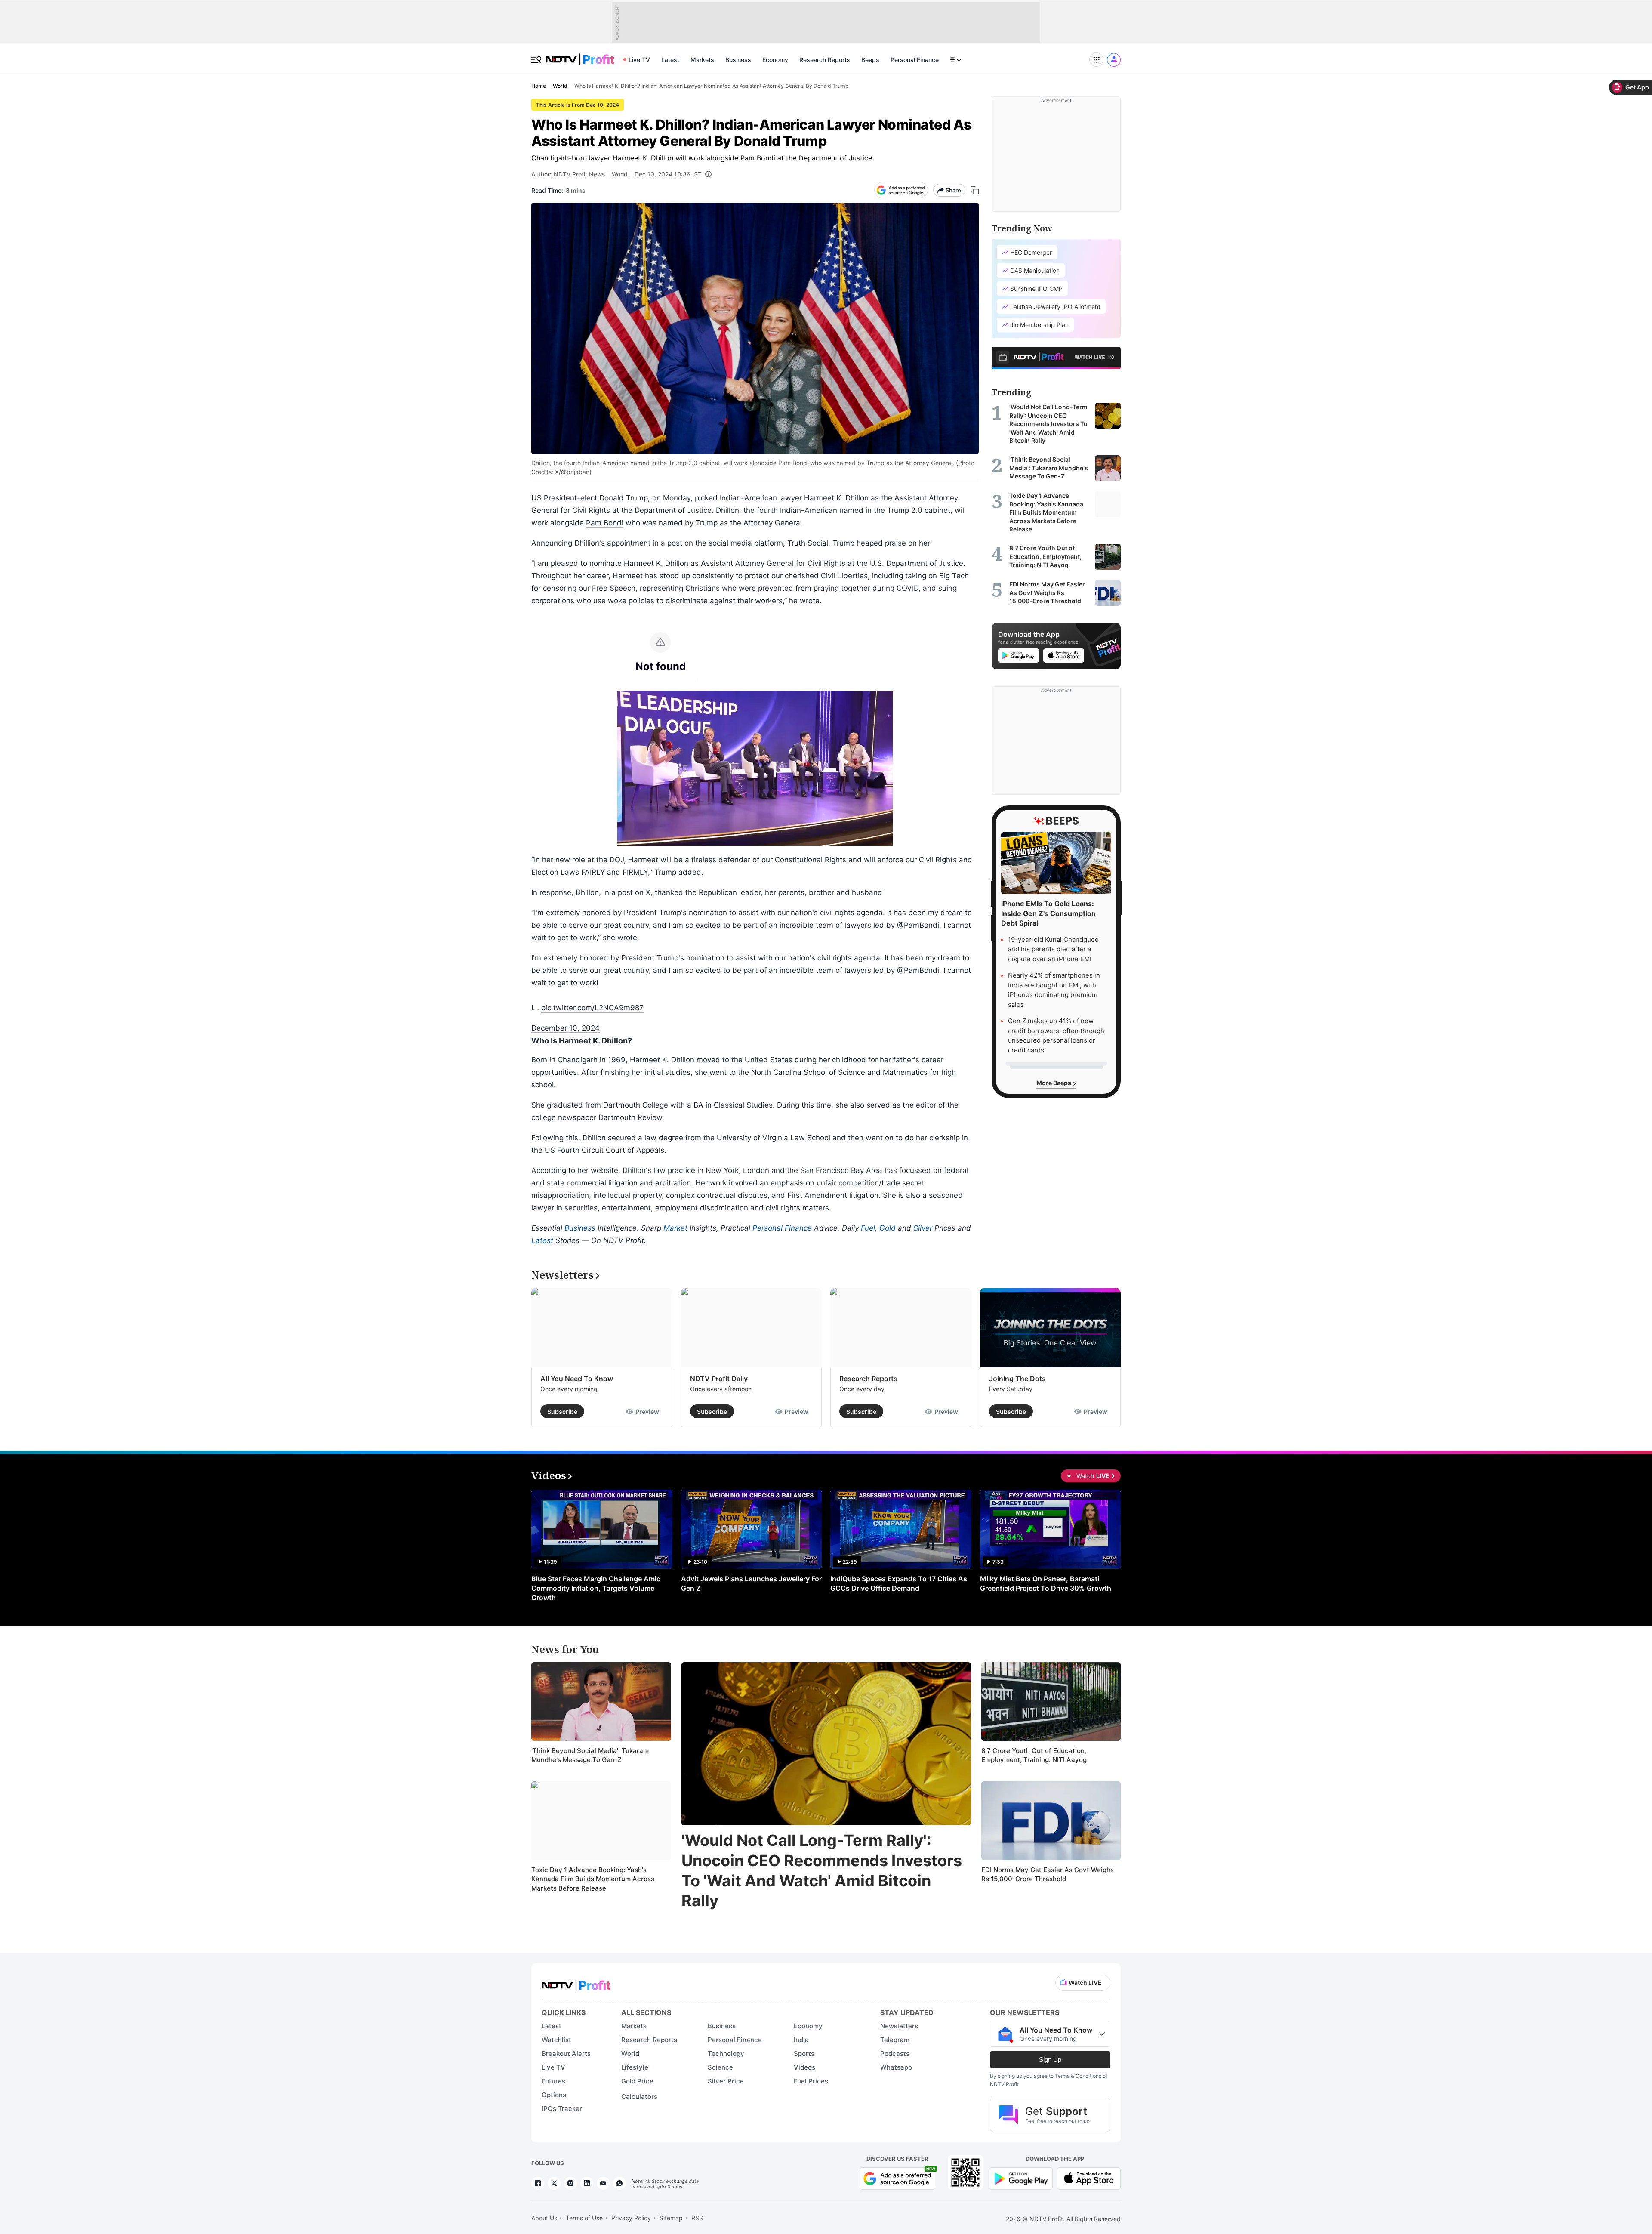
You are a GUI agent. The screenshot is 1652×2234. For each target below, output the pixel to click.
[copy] (975, 190)
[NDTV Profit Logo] (576, 1983)
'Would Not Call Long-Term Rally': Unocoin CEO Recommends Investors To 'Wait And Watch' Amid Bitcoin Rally (822, 1870)
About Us (544, 2218)
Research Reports (825, 60)
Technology (726, 2053)
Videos (804, 2067)
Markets (702, 60)
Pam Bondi (605, 523)
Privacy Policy (631, 2218)
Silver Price (726, 2081)
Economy (775, 60)
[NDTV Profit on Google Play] (1021, 2178)
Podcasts (895, 2053)
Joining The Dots (1017, 1379)
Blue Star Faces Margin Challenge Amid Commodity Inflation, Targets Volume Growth (596, 1588)
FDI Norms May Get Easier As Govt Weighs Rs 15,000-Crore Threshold (1048, 1875)
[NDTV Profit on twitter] (554, 2183)
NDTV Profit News (579, 174)
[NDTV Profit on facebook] (538, 2183)
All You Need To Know (577, 1379)
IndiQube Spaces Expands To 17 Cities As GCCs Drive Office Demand (899, 1583)
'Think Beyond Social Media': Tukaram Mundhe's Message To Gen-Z (590, 1755)
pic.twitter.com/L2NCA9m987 (592, 1008)
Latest (670, 60)
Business (738, 60)
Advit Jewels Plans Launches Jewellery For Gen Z (751, 1583)
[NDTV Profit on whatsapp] (619, 2183)
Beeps (870, 60)
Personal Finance (915, 60)
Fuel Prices (811, 2081)
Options (554, 2095)
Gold (888, 1228)
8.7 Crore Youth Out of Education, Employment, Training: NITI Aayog (1034, 1755)
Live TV (639, 60)
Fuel (868, 1228)
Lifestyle (635, 2067)
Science (720, 2067)
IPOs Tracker (562, 2109)
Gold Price (637, 2081)
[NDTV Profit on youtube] (603, 2183)
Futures (553, 2081)
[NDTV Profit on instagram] (570, 2183)
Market (675, 1228)
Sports (804, 2053)
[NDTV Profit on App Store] (1089, 2178)
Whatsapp (896, 2067)
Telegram (895, 2040)
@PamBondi (918, 970)
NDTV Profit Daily (719, 1379)
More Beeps (1054, 1083)
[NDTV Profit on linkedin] (587, 2183)
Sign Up (1050, 2060)
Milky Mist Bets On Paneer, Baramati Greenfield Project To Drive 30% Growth (1046, 1583)
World (620, 174)
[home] (580, 55)
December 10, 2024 (566, 1028)
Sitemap (671, 2218)
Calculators (639, 2097)
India (801, 2040)
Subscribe (562, 1412)
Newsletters (899, 2026)
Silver (923, 1228)
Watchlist (556, 2040)
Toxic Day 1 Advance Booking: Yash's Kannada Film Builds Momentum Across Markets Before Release (593, 1879)
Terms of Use (584, 2218)
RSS (697, 2218)
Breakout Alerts (566, 2053)
